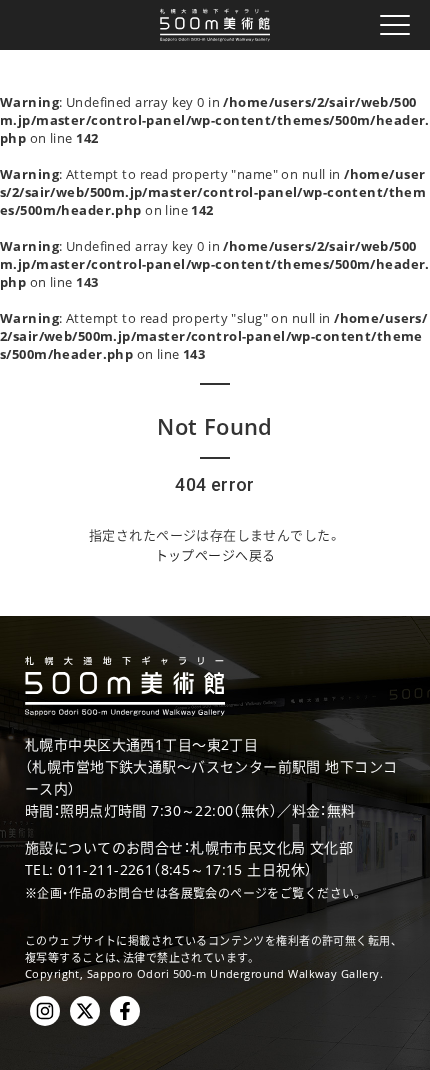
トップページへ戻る (215, 555)
